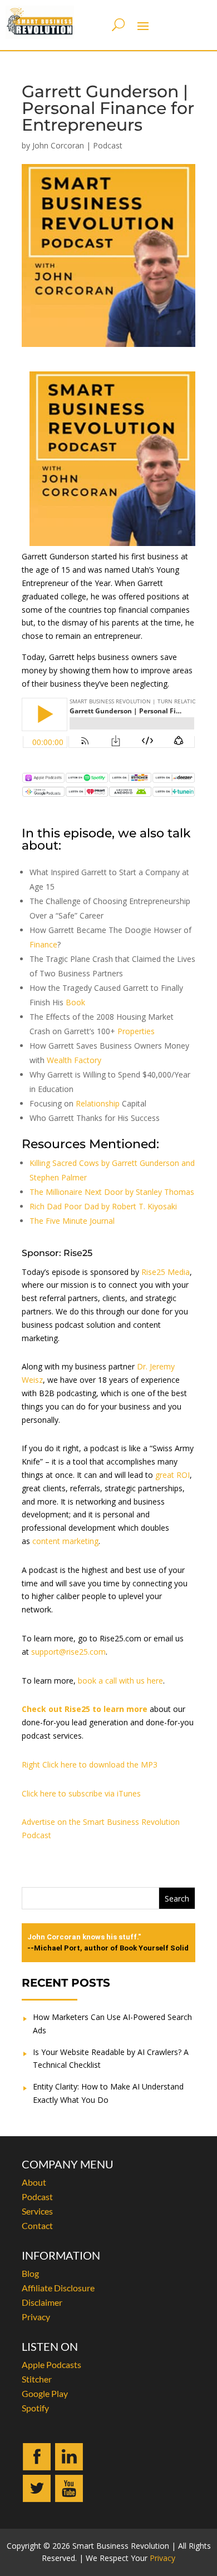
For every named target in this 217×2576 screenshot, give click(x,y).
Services (37, 2211)
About (34, 2182)
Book (75, 1002)
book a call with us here (120, 1681)
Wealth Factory (74, 1060)
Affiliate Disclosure (58, 2288)
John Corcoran (58, 145)
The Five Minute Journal (72, 1221)
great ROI (172, 1475)
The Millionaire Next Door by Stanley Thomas (112, 1192)
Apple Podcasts (51, 2364)
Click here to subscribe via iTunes (81, 1793)
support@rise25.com (68, 1652)
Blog (30, 2273)
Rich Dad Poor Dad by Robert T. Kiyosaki (103, 1206)
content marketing (65, 1541)
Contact (37, 2225)
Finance (43, 944)
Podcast (108, 145)
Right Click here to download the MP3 (90, 1765)
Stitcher (37, 2379)
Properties (136, 1031)
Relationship (98, 1103)
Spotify (35, 2408)
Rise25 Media (166, 1272)
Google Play (45, 2393)
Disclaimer (42, 2302)
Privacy (36, 2317)
